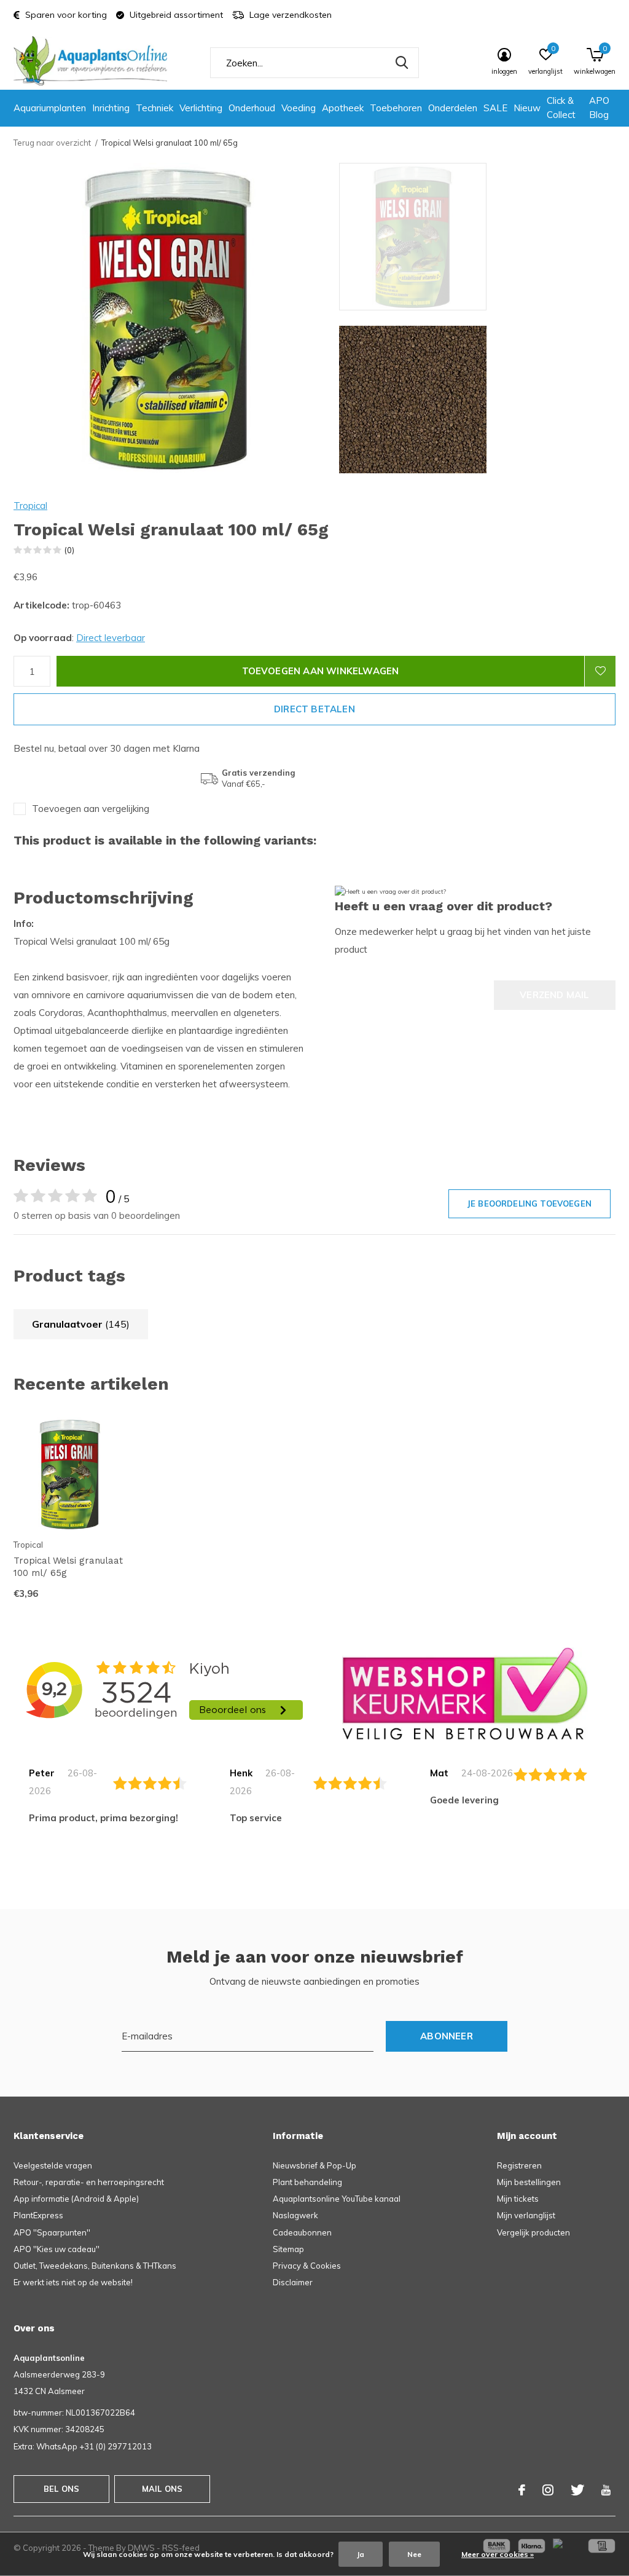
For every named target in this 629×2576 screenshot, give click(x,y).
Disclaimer (293, 2282)
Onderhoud (252, 108)
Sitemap (288, 2249)
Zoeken (402, 63)
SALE (495, 108)
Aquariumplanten (50, 108)
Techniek (154, 108)
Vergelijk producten (533, 2232)
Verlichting (201, 108)
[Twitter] (577, 2490)
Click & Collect (561, 108)
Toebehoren (396, 108)
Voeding (299, 108)
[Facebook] (522, 2490)
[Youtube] (606, 2490)
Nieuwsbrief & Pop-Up (314, 2165)
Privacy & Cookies (307, 2266)
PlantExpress (38, 2215)
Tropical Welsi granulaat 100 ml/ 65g (68, 1567)
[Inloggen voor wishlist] (600, 671)
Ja (361, 2554)
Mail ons (162, 2489)
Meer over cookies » (498, 2554)
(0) (69, 550)
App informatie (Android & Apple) (76, 2199)
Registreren (519, 2165)
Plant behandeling (307, 2182)
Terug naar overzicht (52, 143)
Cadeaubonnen (302, 2232)
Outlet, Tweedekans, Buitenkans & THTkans (95, 2266)
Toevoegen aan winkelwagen (321, 671)
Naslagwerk (295, 2215)
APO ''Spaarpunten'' (52, 2232)
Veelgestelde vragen (53, 2165)
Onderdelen (453, 108)
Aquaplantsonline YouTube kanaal (337, 2199)
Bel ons (61, 2489)
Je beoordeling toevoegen (529, 1203)
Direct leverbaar (111, 638)
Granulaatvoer (81, 1324)
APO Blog (599, 108)
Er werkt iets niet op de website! (73, 2282)
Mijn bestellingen (529, 2182)
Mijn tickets (518, 2199)
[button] (427, 237)
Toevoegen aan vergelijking (91, 809)
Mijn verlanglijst (526, 2215)
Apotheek (343, 108)
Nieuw (527, 108)
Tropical (30, 506)
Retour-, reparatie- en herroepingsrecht (89, 2182)
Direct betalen (314, 709)
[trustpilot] (465, 1693)
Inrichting (111, 108)
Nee (414, 2554)
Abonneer (447, 2036)
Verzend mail (554, 995)
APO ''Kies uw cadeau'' (57, 2249)
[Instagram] (548, 2490)
